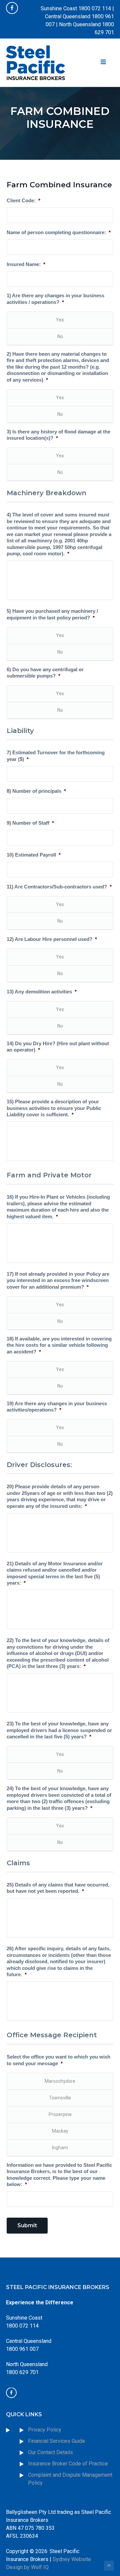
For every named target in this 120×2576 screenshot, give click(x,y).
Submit (27, 2225)
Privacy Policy (45, 2430)
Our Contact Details (50, 2452)
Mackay (60, 2131)
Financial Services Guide (56, 2441)
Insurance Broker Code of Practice (69, 2464)
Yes (60, 320)
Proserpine (60, 2114)
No (60, 336)
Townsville (60, 2098)
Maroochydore (60, 2081)
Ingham (60, 2148)
